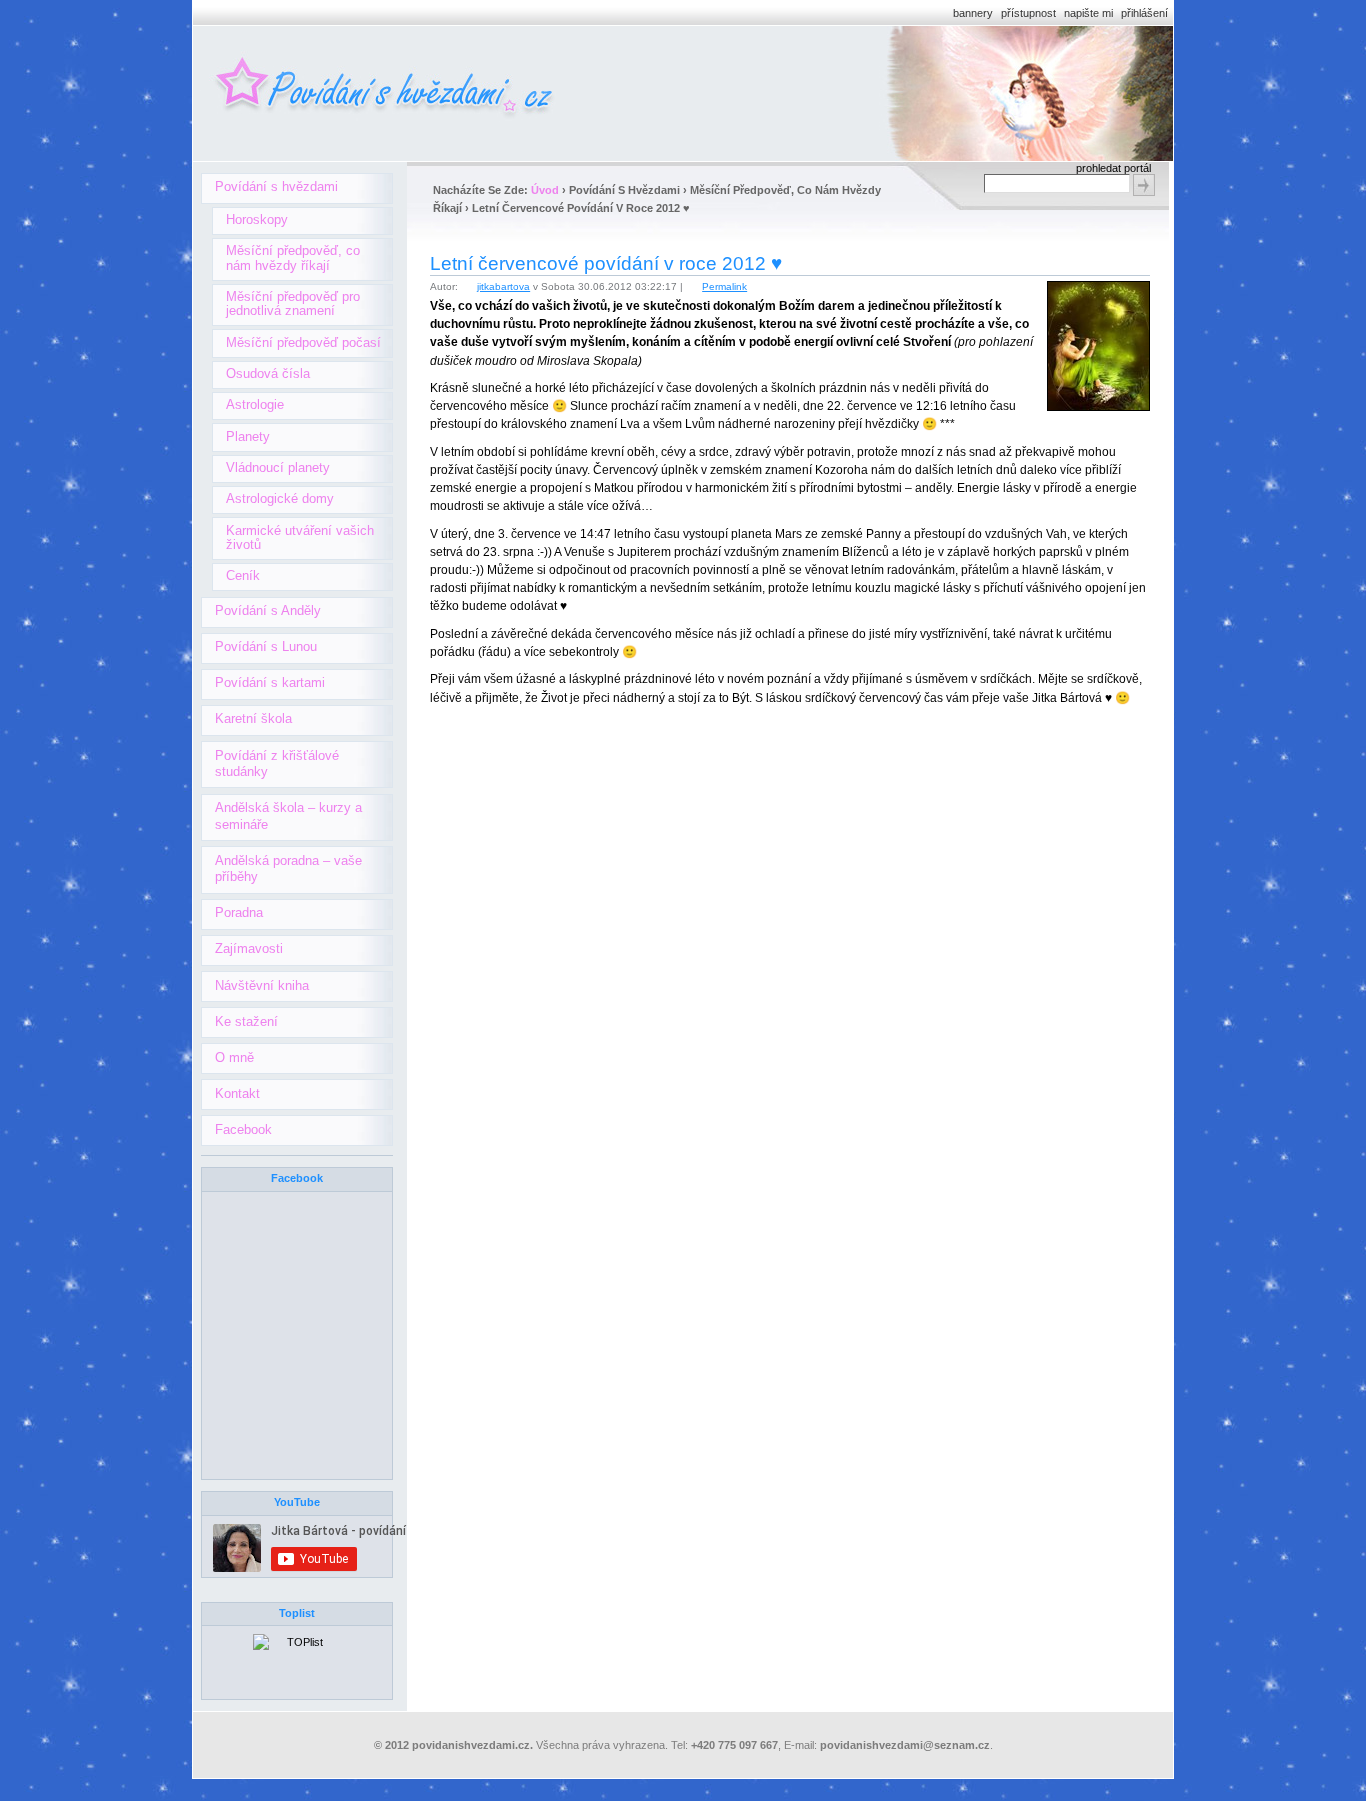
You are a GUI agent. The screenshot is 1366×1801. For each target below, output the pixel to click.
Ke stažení (246, 1021)
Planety (248, 436)
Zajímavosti (249, 948)
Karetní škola (253, 718)
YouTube (297, 1502)
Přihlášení (1144, 13)
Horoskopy (257, 219)
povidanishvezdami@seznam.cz (905, 1745)
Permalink (724, 286)
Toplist (297, 1613)
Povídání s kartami (270, 682)
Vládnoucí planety (278, 467)
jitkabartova (503, 286)
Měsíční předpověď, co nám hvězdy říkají (293, 257)
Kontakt (237, 1093)
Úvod (545, 190)
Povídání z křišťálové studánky (277, 764)
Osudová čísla (268, 373)
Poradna (239, 912)
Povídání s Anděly (268, 610)
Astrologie (255, 404)
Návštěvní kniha (262, 985)
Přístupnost (1028, 13)
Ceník (243, 575)
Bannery (973, 13)
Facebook (243, 1129)
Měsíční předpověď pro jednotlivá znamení (293, 303)
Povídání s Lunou (266, 646)
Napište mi (1088, 13)
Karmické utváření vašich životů (300, 537)
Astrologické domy (280, 498)
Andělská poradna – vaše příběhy (288, 869)
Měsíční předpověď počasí (303, 342)
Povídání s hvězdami (276, 186)
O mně (234, 1057)
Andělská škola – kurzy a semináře (288, 816)
